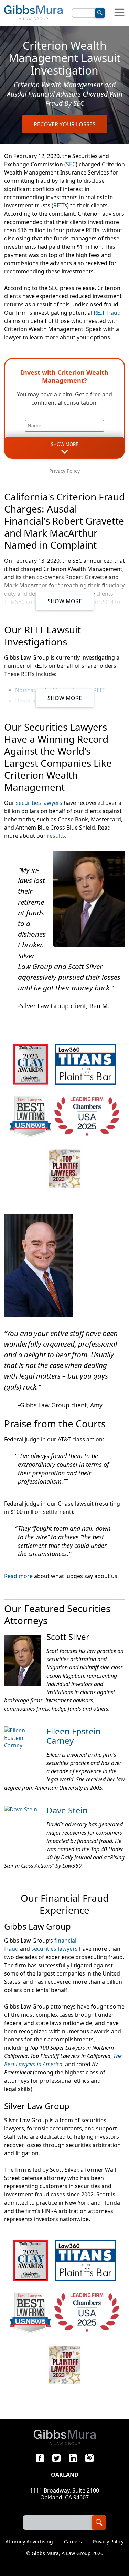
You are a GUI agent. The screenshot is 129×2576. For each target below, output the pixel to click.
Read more (18, 1576)
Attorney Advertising (29, 2542)
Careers (73, 2542)
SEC (71, 164)
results (56, 836)
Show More (65, 601)
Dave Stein (67, 1810)
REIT (59, 205)
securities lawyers (39, 803)
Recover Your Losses (65, 124)
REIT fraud (107, 313)
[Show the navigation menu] (119, 13)
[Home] (33, 13)
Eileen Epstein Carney (74, 1736)
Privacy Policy (64, 471)
